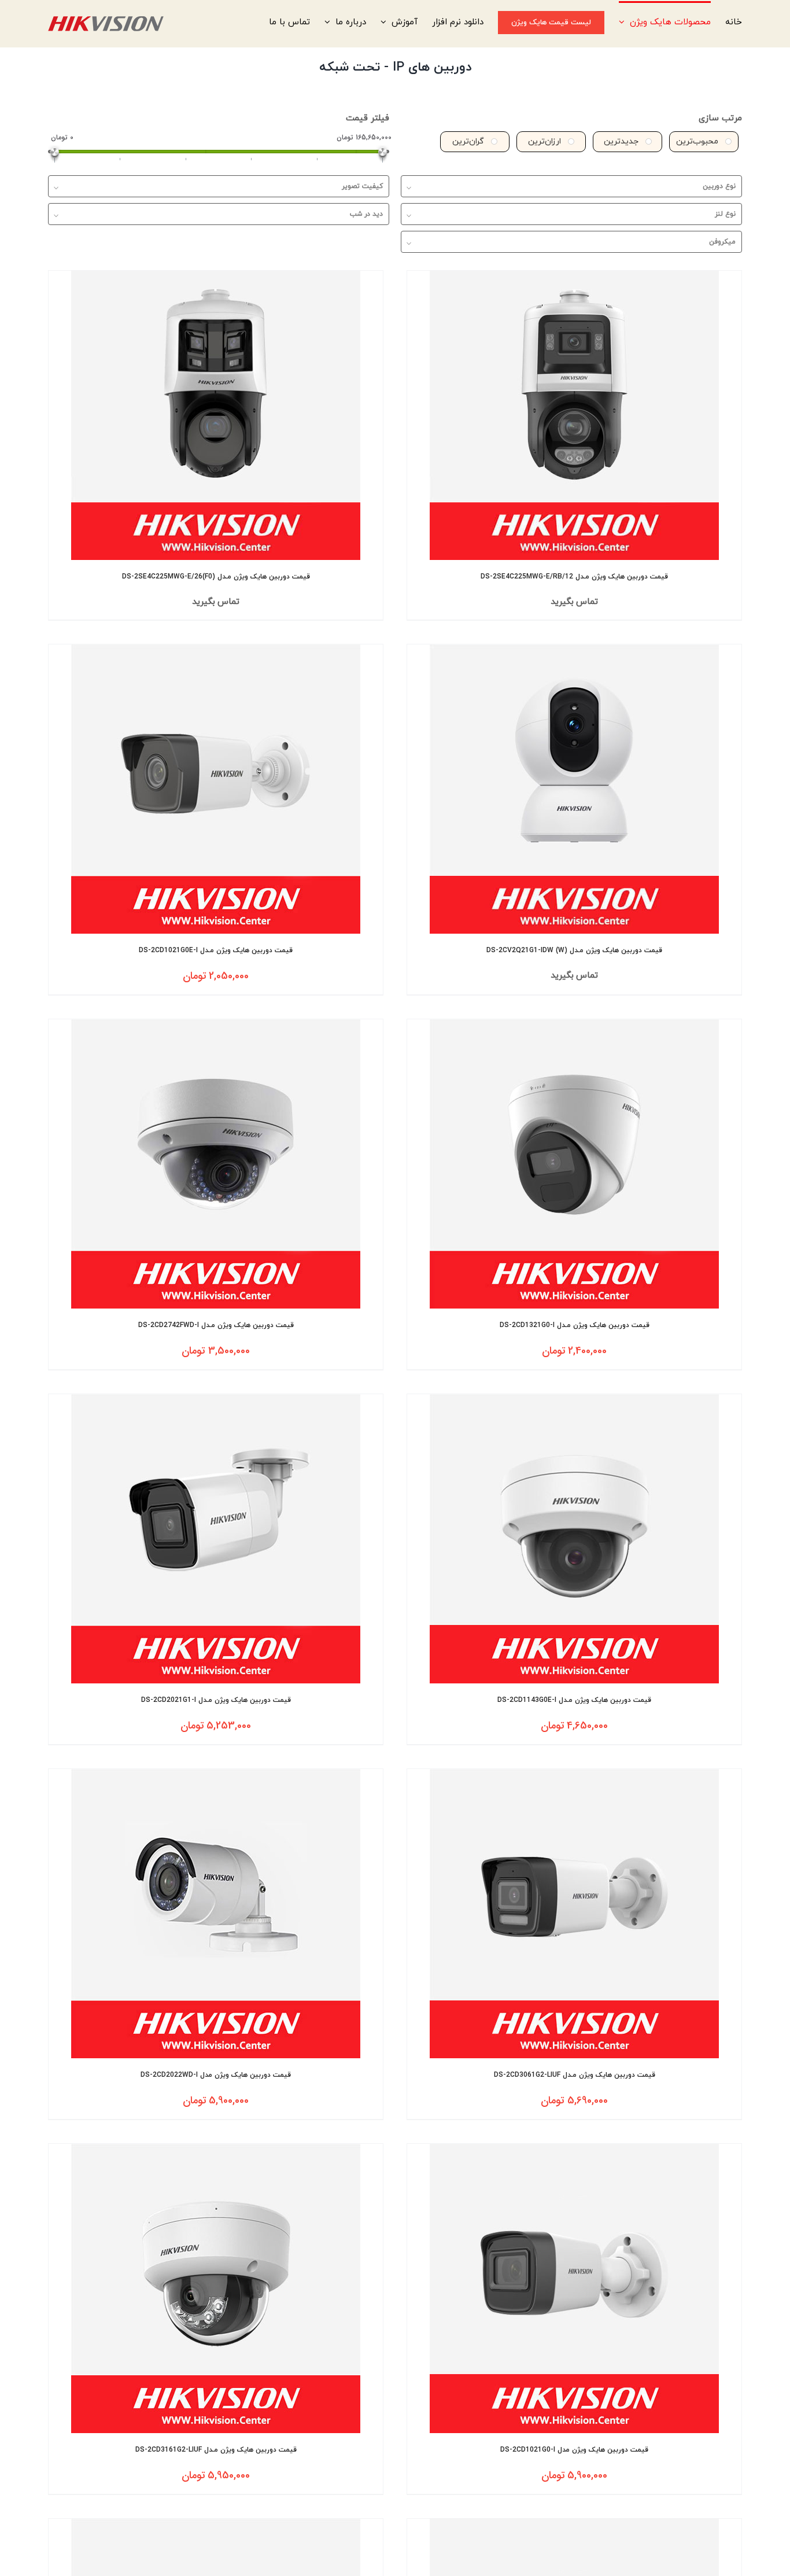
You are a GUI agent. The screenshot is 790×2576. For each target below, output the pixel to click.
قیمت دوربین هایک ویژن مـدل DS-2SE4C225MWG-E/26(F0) (216, 577)
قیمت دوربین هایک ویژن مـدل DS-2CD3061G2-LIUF (575, 2075)
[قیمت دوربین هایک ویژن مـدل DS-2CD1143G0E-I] (574, 1539)
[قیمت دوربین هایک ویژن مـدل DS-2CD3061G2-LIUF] (574, 1914)
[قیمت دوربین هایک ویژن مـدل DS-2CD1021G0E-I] (216, 789)
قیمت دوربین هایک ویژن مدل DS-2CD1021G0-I (574, 2450)
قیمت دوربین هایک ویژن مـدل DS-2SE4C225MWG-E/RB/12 (574, 577)
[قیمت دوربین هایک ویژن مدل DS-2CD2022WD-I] (216, 1914)
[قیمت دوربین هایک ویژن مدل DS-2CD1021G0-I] (574, 2288)
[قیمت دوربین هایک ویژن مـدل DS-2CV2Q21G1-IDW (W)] (574, 789)
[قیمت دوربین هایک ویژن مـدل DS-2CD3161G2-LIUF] (216, 2288)
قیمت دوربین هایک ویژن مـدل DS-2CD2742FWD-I (216, 1325)
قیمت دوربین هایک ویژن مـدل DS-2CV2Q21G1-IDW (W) (574, 950)
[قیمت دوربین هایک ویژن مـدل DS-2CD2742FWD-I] (216, 1164)
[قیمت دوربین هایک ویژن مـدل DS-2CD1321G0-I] (574, 1164)
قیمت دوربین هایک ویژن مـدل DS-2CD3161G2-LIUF (216, 2450)
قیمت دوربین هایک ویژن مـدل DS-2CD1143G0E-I (574, 1700)
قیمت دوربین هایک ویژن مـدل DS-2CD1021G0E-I (216, 950)
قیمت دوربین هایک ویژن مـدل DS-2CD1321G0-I (575, 1325)
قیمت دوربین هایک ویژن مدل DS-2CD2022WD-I (216, 2075)
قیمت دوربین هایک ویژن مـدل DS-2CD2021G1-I (216, 1700)
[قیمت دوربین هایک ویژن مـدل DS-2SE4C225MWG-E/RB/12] (574, 415)
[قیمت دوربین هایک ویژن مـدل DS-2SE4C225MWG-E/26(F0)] (216, 415)
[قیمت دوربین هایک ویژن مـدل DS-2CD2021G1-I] (216, 1539)
